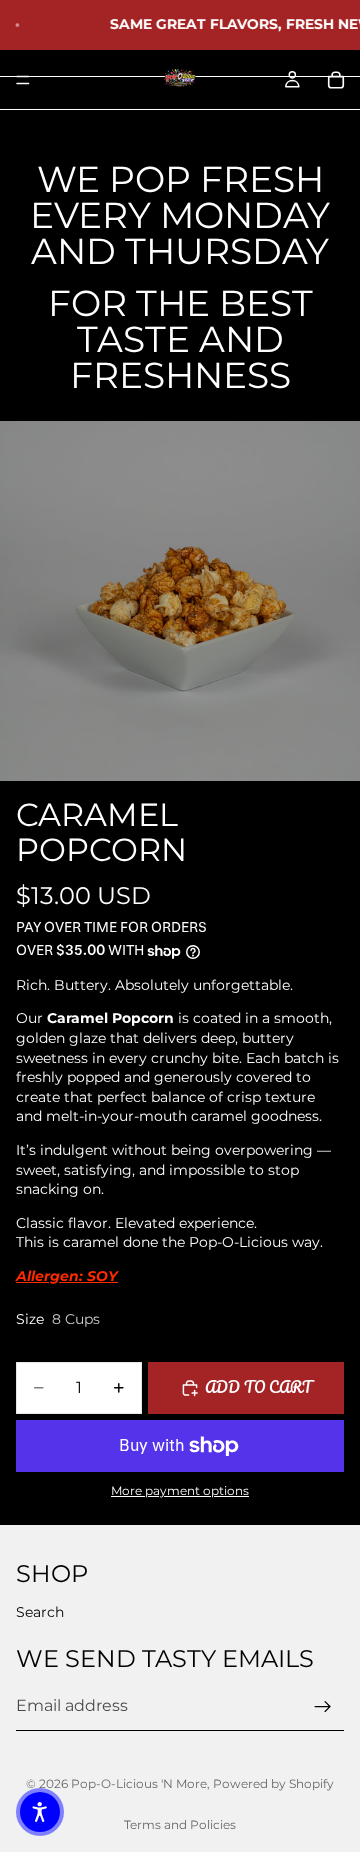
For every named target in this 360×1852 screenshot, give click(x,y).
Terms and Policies (180, 1824)
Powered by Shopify (273, 1783)
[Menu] (23, 80)
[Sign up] (323, 1706)
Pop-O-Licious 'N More (139, 1783)
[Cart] (336, 80)
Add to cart (258, 1387)
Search (40, 1612)
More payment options (180, 1491)
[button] (40, 1812)
